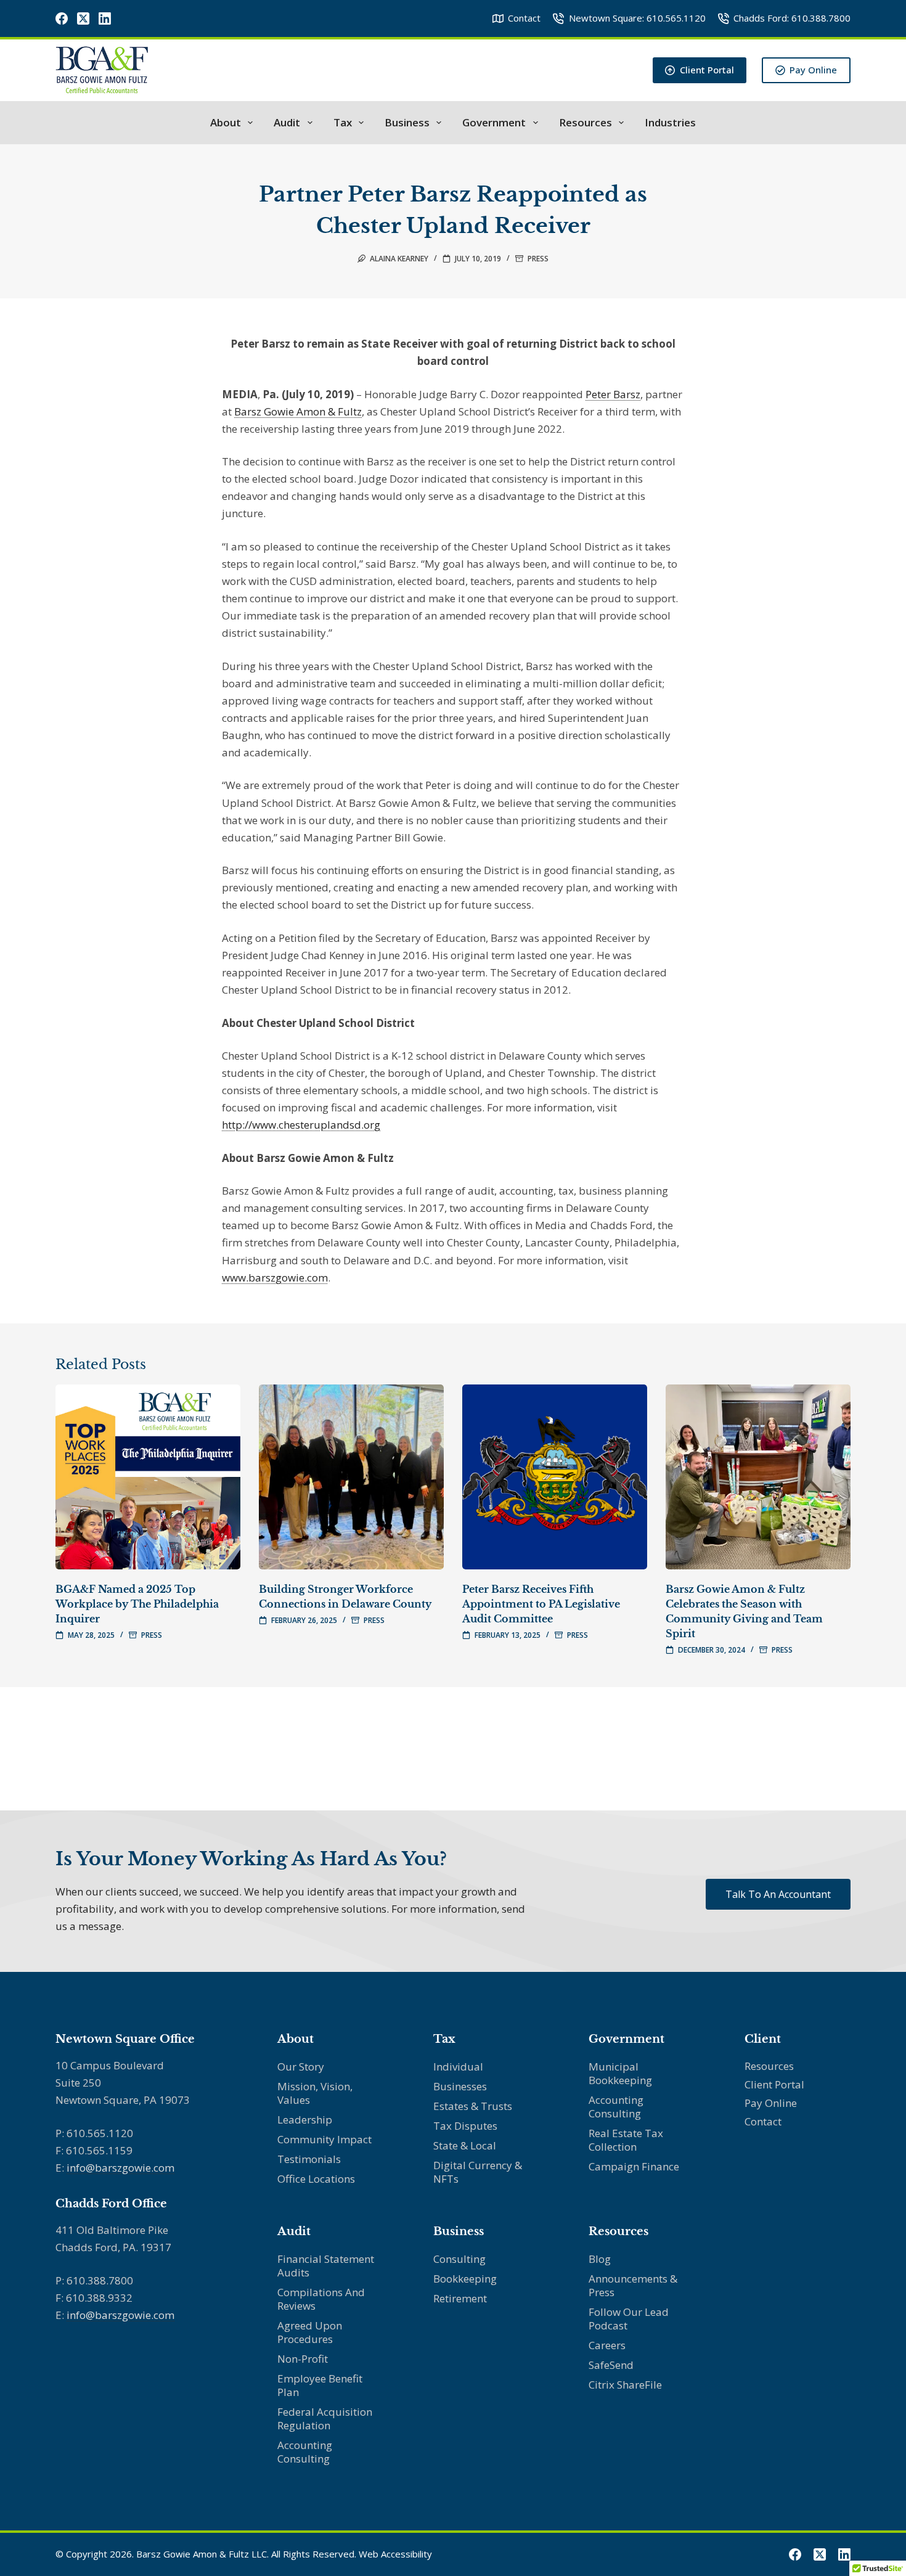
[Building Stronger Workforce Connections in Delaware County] (351, 1477)
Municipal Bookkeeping (620, 2073)
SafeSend (611, 2365)
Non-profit (303, 2359)
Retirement (460, 2298)
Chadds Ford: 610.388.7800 (792, 18)
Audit (287, 123)
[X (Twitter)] (83, 18)
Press (538, 259)
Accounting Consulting (305, 2452)
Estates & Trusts (473, 2106)
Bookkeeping (465, 2279)
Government (494, 123)
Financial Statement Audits (326, 2266)
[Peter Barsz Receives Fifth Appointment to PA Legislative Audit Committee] (555, 1477)
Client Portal (707, 70)
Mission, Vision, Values (315, 2093)
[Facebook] (62, 18)
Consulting (459, 2259)
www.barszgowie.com (275, 1278)
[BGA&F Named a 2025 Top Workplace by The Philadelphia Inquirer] (148, 1477)
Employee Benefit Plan (320, 2385)
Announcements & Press (633, 2285)
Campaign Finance (634, 2166)
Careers (607, 2345)
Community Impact (324, 2139)
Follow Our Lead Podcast (629, 2319)
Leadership (305, 2120)
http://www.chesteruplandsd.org (301, 1125)
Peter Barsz (613, 394)
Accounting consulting (616, 2107)
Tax (343, 123)
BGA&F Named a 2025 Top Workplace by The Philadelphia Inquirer (137, 1604)
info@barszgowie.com (120, 2168)
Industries (670, 123)
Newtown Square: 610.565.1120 (637, 18)
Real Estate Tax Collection (626, 2140)
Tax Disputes (465, 2126)
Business (407, 123)
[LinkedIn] (105, 18)
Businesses (460, 2086)
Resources (586, 123)
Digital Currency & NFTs (478, 2172)
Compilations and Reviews (321, 2299)
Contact (524, 18)
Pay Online (813, 70)
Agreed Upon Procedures (310, 2332)
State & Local (465, 2145)
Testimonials (309, 2159)
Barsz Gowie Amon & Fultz (298, 411)
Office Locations (316, 2179)
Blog (600, 2259)
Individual (458, 2067)
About (226, 123)
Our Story (301, 2067)
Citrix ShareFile (625, 2385)
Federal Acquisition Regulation (325, 2419)
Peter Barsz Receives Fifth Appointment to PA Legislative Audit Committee (541, 1604)
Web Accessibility (395, 2554)
